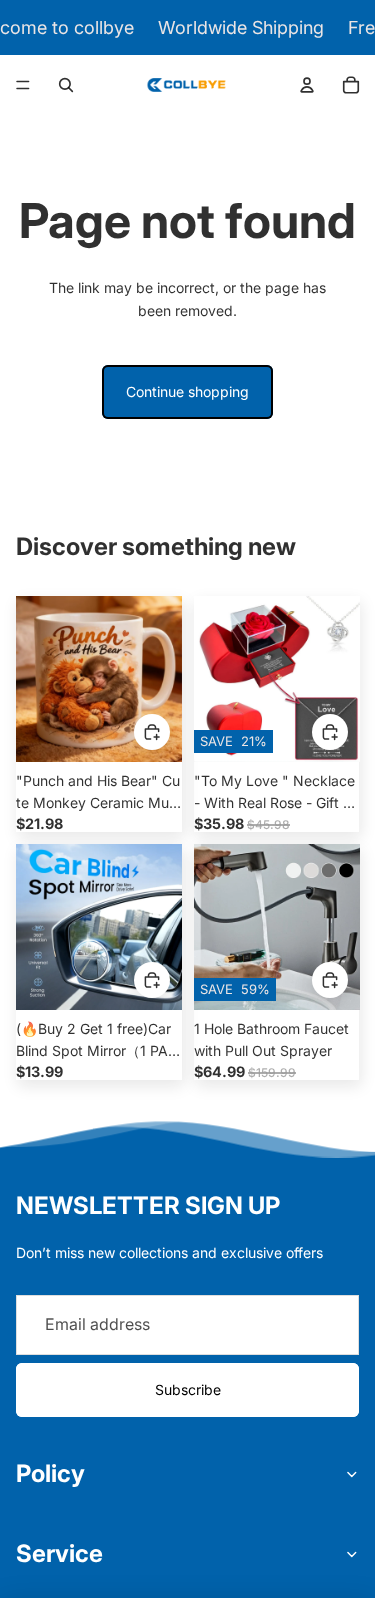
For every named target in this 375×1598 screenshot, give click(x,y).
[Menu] (23, 85)
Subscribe (188, 1389)
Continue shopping (187, 391)
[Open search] (66, 85)
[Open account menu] (307, 85)
